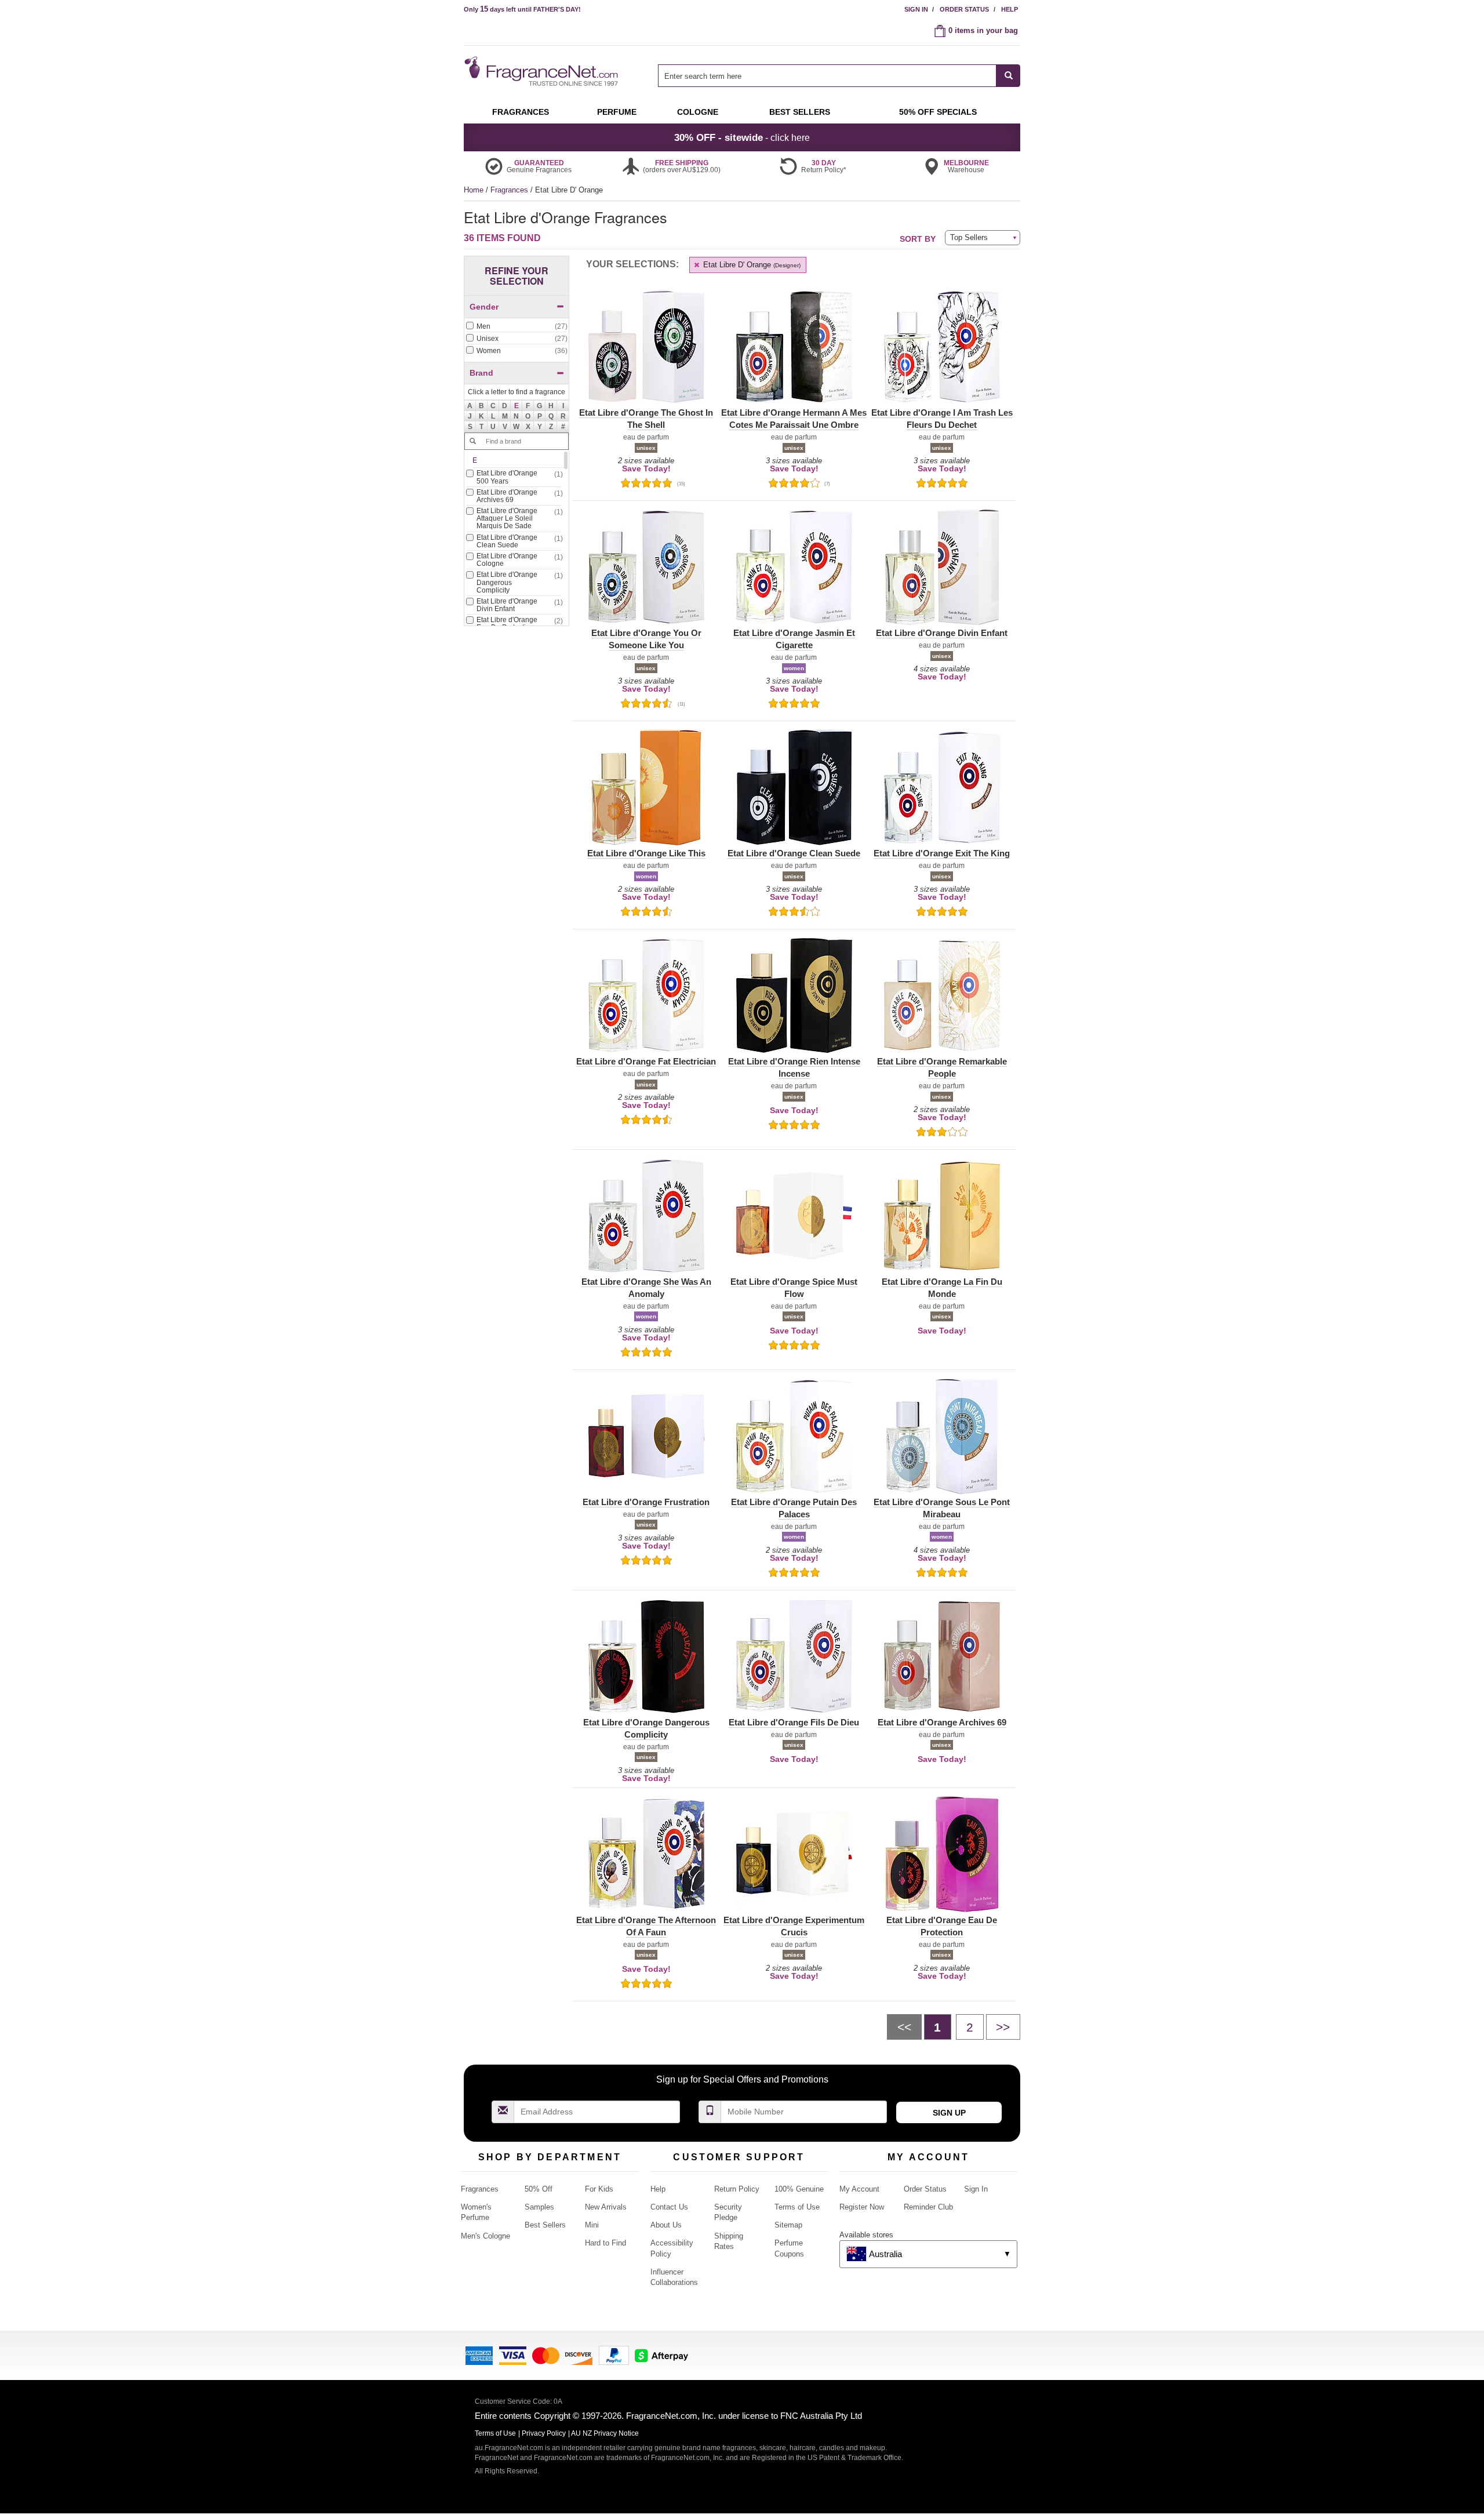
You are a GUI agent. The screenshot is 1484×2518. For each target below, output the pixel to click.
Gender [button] (484, 307)
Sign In (916, 9)
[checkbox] (517, 327)
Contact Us (669, 2207)
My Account (859, 2189)
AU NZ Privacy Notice (605, 2433)
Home (474, 190)
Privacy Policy (544, 2433)
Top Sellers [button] (969, 237)
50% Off (539, 2189)
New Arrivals (606, 2207)
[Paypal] (614, 2355)
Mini (592, 2225)
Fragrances (510, 190)
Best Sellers (545, 2225)
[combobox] (839, 76)
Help (1010, 9)
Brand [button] (481, 373)
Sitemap (788, 2225)
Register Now (862, 2207)
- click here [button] (742, 137)
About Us (666, 2225)
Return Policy (737, 2189)
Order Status (964, 9)
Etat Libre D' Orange (751, 265)
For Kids (599, 2189)
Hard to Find (605, 2243)
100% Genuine (799, 2189)
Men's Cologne (485, 2236)
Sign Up (949, 2113)
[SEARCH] (1008, 76)
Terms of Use (797, 2207)
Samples (539, 2207)
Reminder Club (928, 2207)
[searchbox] (827, 76)
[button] (517, 406)
